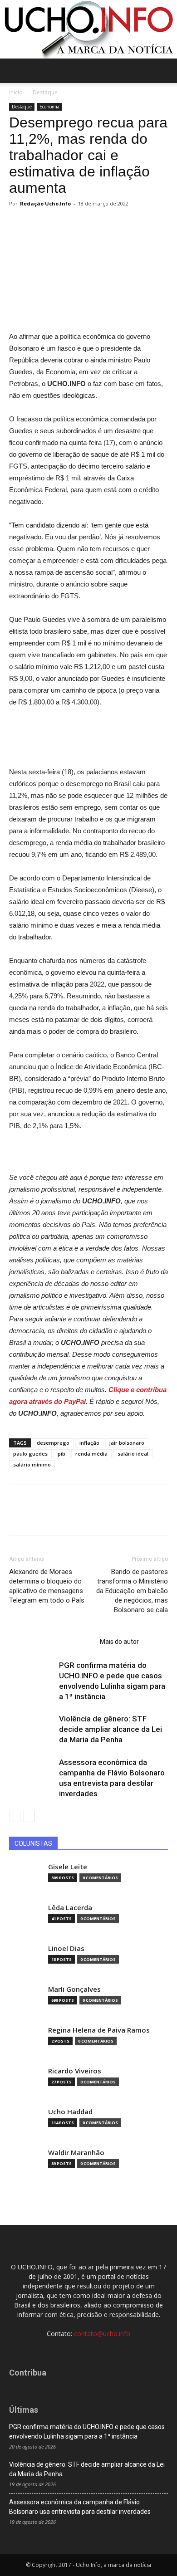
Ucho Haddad (70, 2112)
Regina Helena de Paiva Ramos (99, 2030)
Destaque (45, 92)
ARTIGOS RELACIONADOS (52, 1642)
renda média (91, 1454)
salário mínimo (32, 1464)
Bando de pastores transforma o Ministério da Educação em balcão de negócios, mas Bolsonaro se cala (132, 1591)
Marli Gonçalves (74, 1989)
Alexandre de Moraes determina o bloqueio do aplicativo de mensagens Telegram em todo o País (47, 1586)
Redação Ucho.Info (45, 203)
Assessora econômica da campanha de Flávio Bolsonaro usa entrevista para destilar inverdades (80, 2507)
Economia (49, 107)
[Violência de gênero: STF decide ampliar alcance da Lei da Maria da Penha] (32, 1729)
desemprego (53, 1443)
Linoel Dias (66, 1948)
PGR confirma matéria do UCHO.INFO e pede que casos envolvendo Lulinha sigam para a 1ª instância (87, 2432)
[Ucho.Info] (88, 29)
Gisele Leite (68, 1867)
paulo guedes (30, 1454)
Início (16, 92)
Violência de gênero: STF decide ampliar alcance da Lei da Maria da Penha (111, 1729)
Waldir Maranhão (76, 2153)
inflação (89, 1443)
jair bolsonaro (127, 1443)
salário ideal (133, 1454)
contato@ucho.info (102, 2334)
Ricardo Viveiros (75, 2071)
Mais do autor (119, 1642)
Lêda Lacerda (70, 1908)
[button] (164, 71)
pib (61, 1454)
